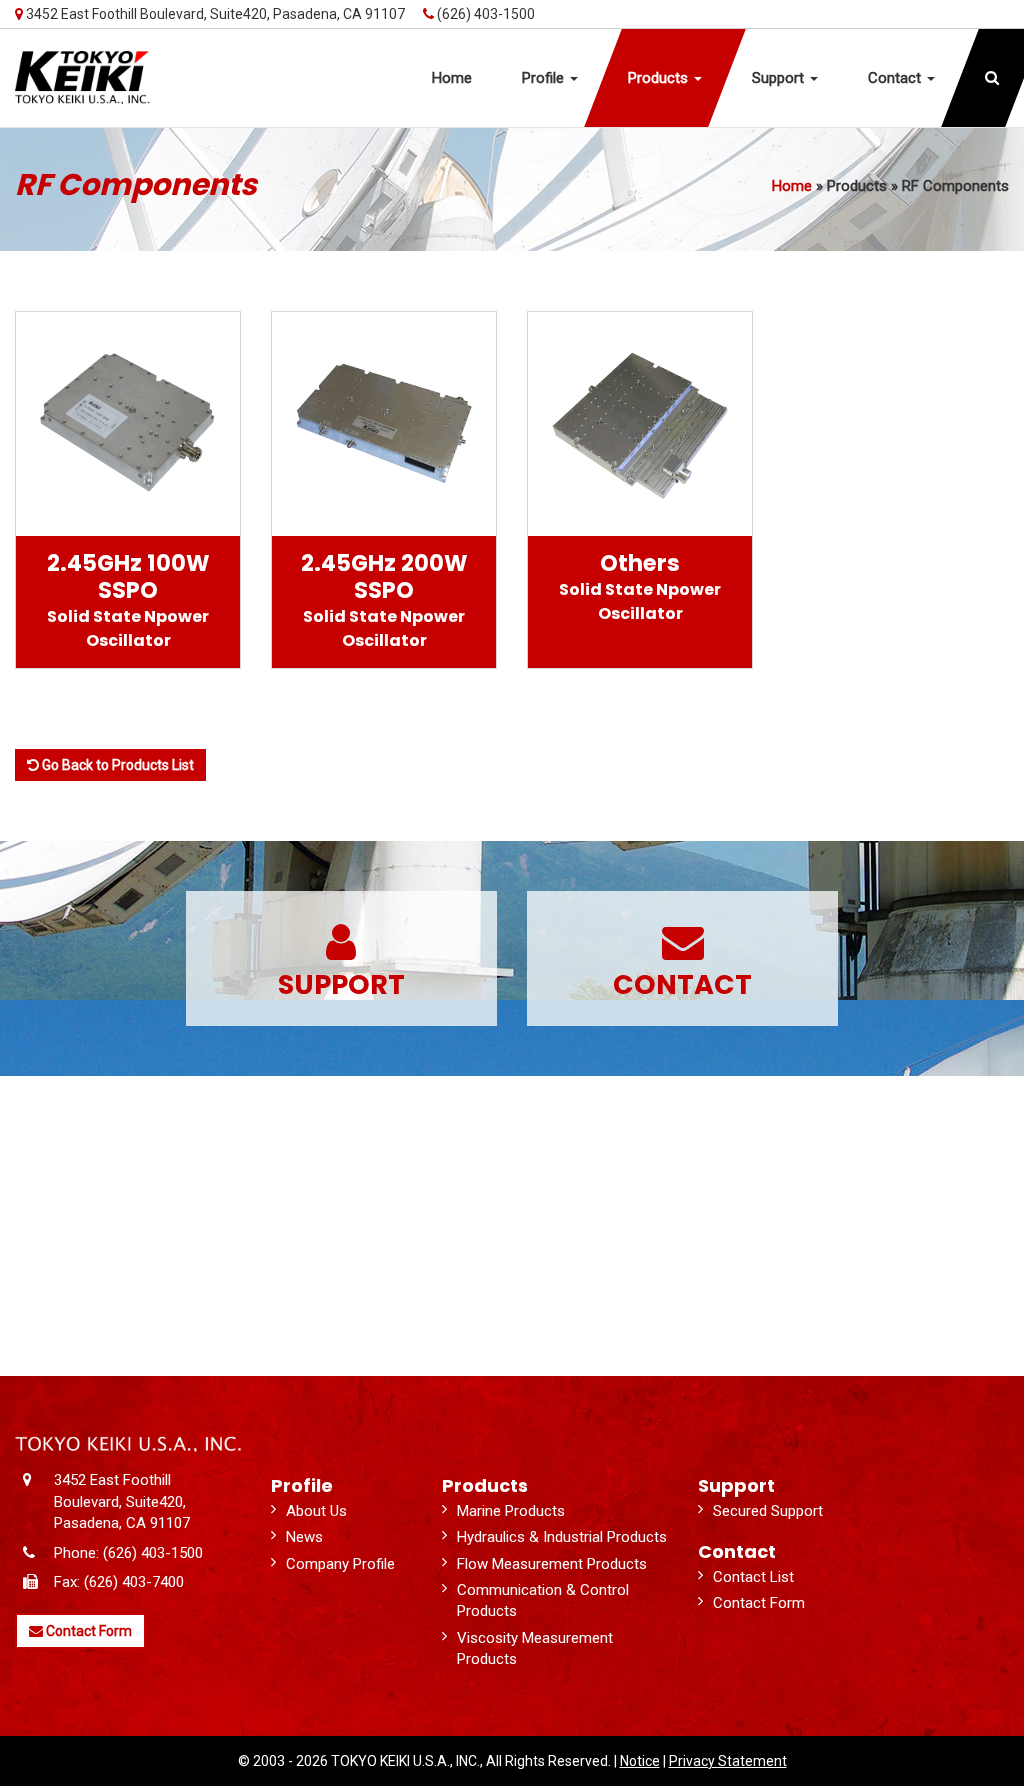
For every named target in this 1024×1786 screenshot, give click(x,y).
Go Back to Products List (116, 765)
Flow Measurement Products (552, 1564)
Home (792, 186)
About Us (316, 1511)
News (304, 1537)
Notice (640, 1761)
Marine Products (511, 1511)
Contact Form (87, 1631)
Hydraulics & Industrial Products (562, 1537)
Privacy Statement (728, 1761)
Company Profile (340, 1564)
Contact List (753, 1577)
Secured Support (768, 1511)
